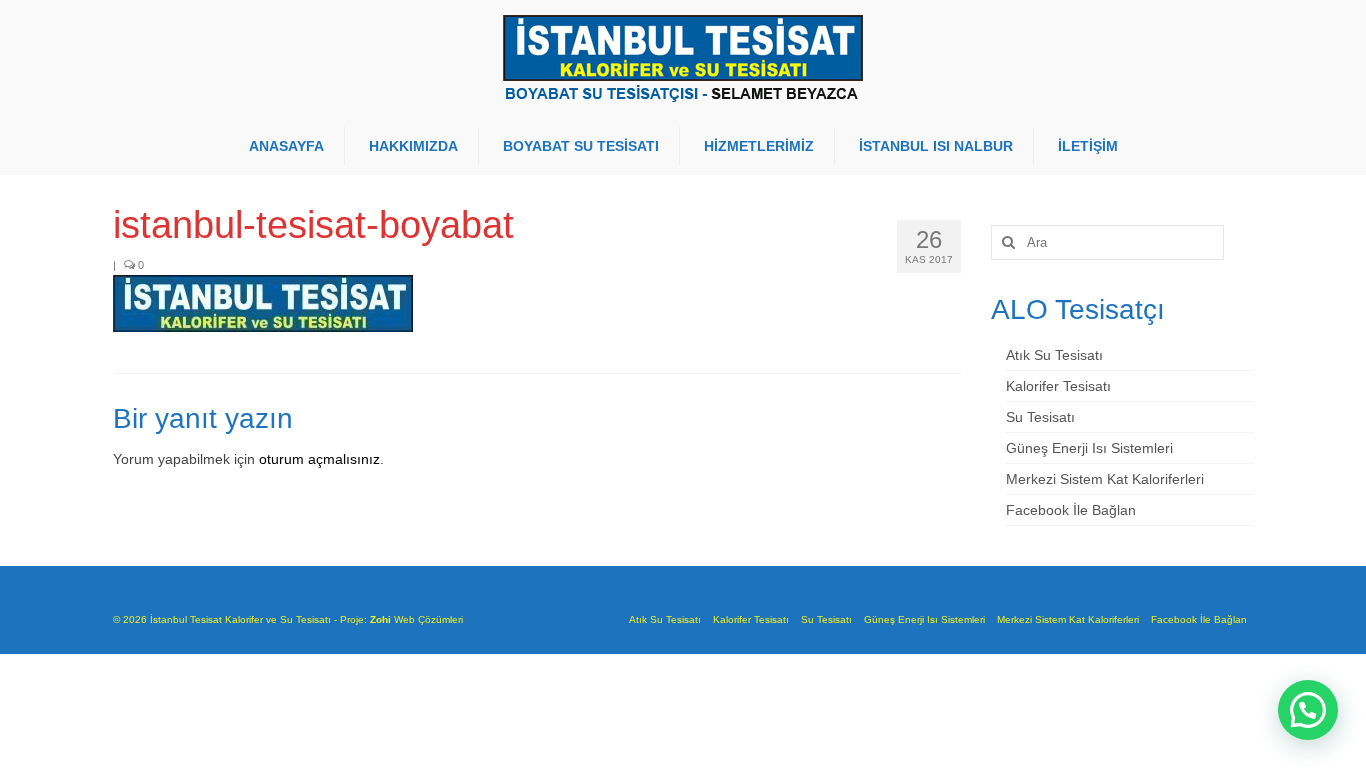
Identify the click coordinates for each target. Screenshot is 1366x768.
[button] (1308, 710)
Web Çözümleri (428, 619)
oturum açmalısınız (319, 459)
